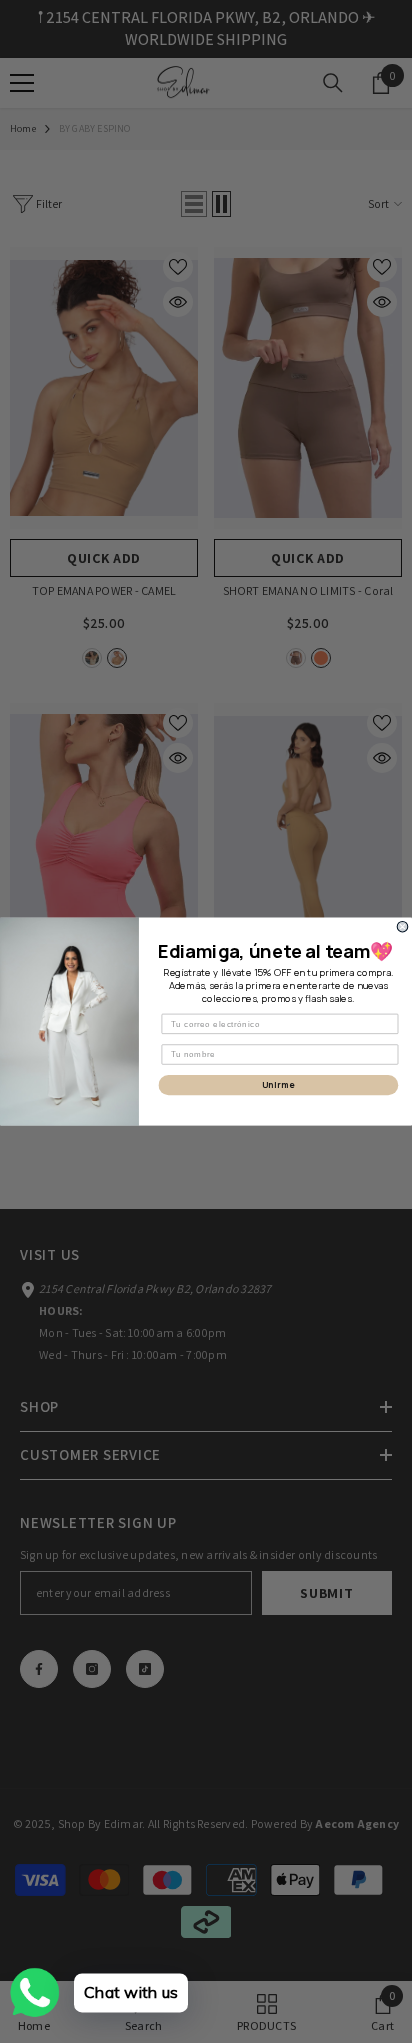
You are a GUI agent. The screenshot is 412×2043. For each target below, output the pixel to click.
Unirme (278, 1085)
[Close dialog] (402, 926)
